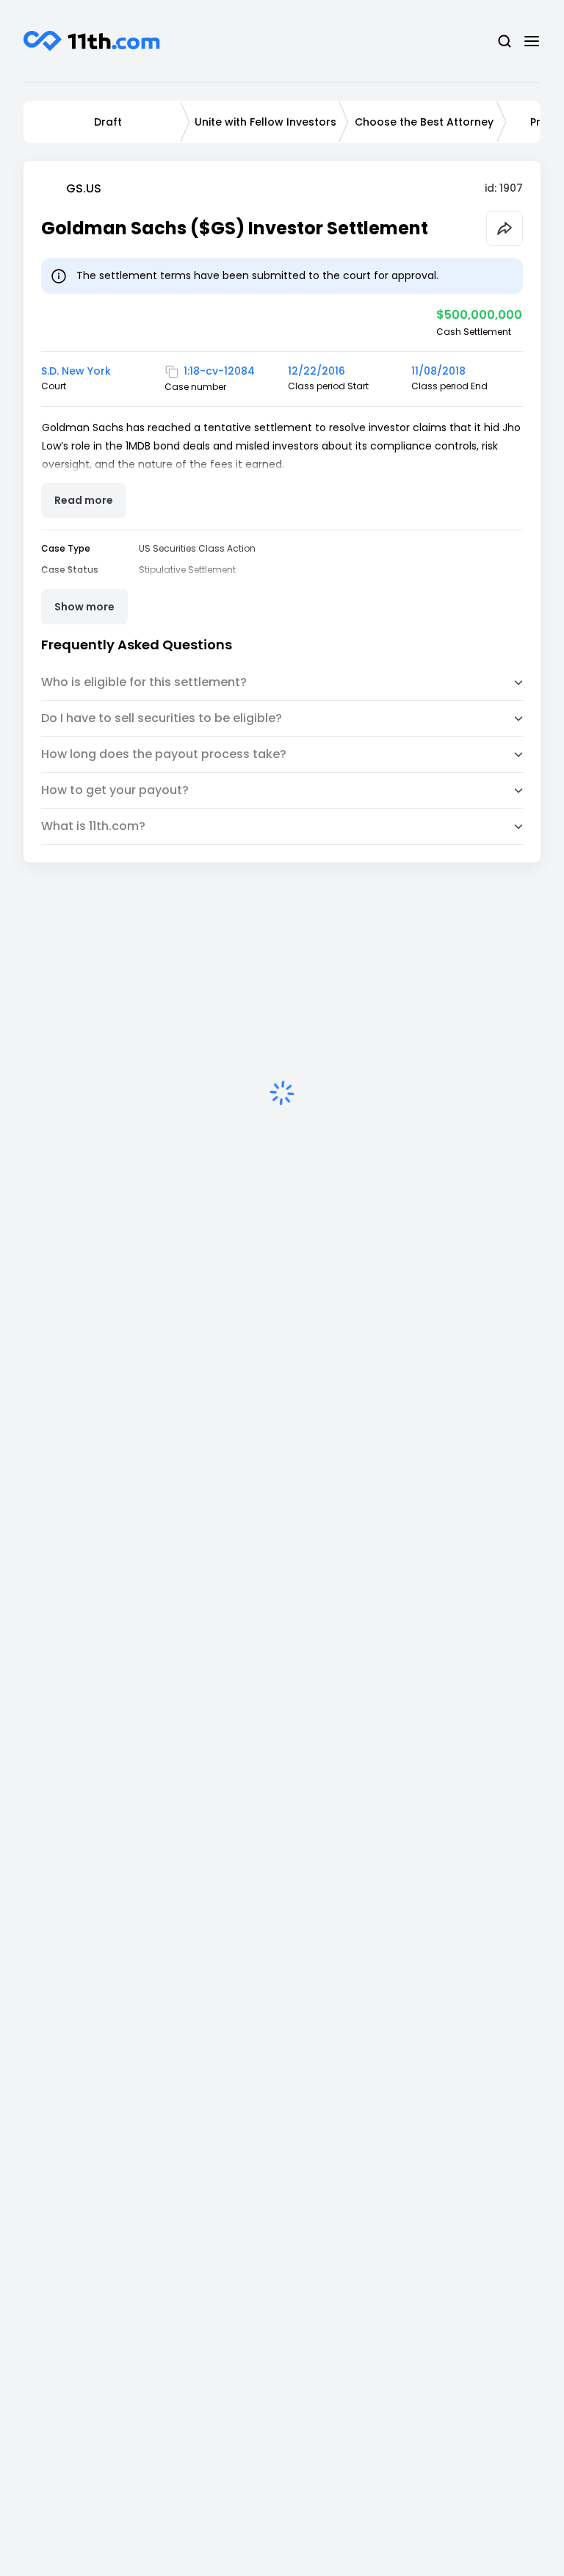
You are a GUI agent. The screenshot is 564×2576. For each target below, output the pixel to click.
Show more (84, 607)
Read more (84, 500)
